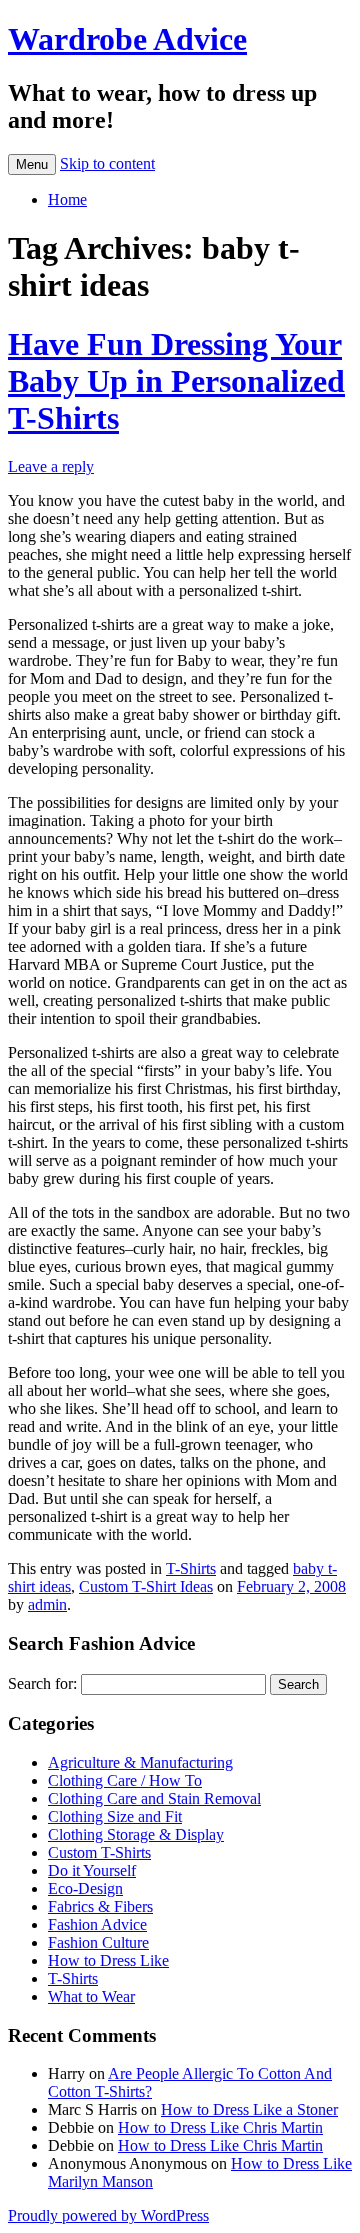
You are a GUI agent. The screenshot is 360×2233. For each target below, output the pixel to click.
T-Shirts (191, 1568)
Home (67, 199)
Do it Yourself (92, 1870)
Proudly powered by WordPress (108, 2215)
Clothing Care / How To (125, 1780)
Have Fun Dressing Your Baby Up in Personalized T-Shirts (176, 381)
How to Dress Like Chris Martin (220, 2127)
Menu (32, 164)
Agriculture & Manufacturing (140, 1762)
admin (47, 1604)
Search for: (42, 1683)
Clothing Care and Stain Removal (154, 1798)
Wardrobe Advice (127, 39)
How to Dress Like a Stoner (249, 2109)
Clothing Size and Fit (115, 1816)
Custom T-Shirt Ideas (146, 1586)
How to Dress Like (108, 1960)
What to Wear (91, 1996)
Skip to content (107, 163)
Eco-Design (85, 1888)
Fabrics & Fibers (100, 1906)
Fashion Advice (97, 1924)
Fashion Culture (98, 1942)
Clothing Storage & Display (136, 1834)
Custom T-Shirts (99, 1852)
